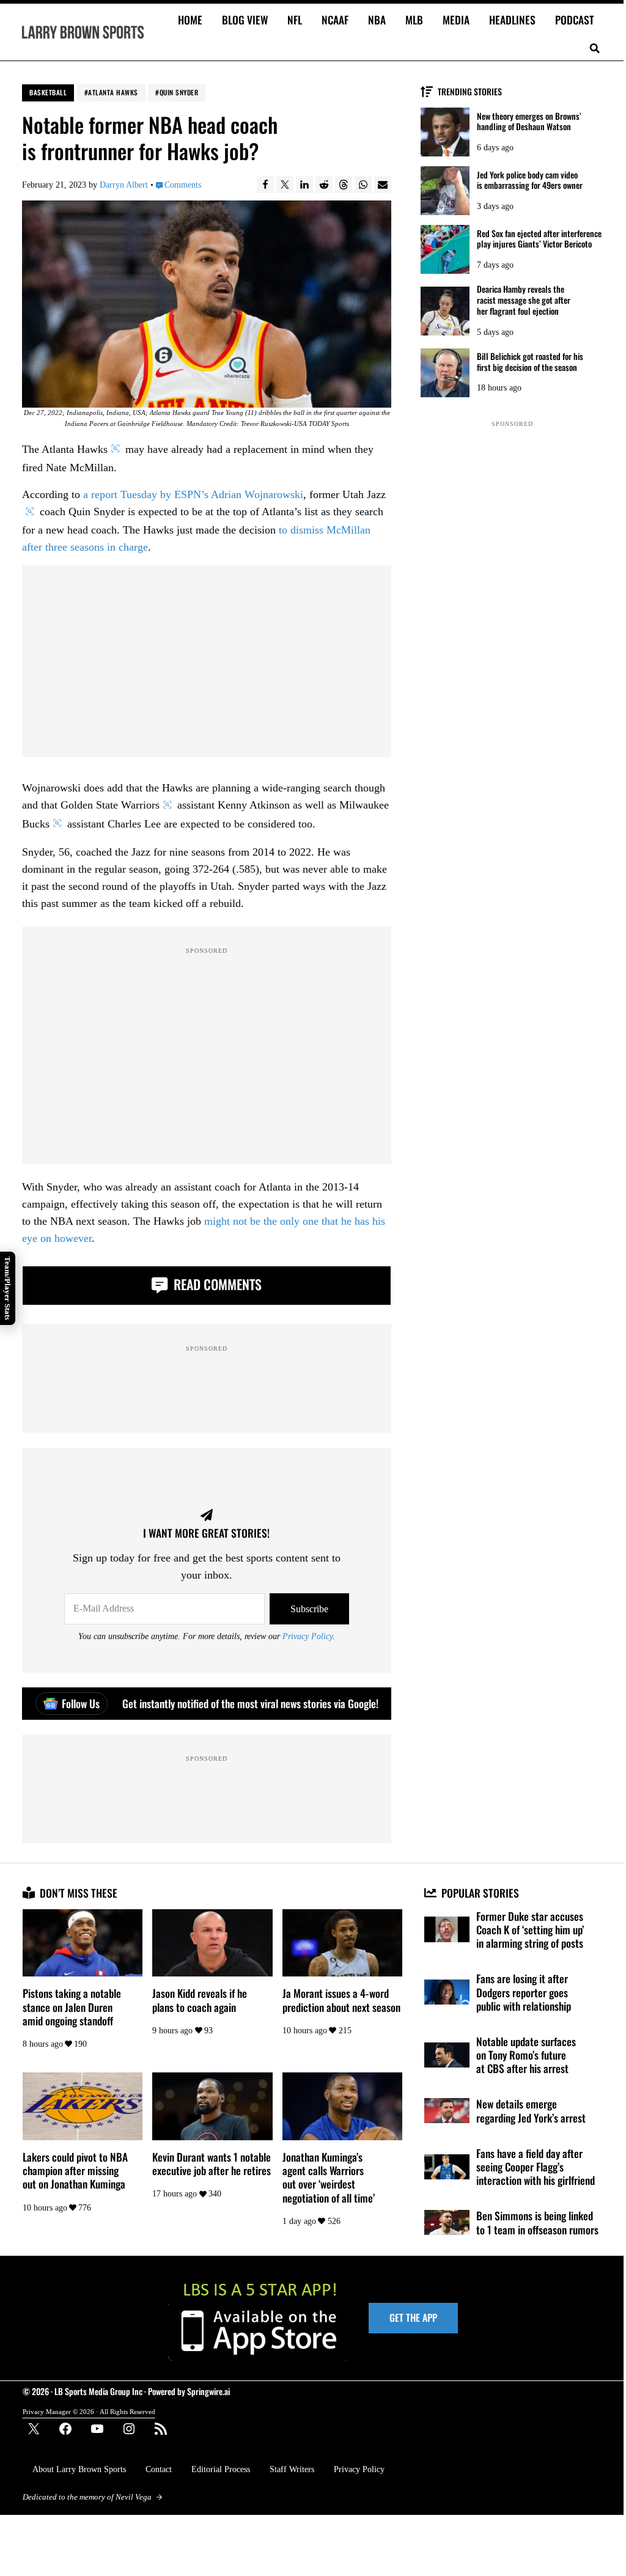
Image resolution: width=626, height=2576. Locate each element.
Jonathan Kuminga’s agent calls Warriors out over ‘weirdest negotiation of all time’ (329, 2177)
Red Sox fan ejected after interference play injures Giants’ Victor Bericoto (539, 239)
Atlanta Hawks (113, 92)
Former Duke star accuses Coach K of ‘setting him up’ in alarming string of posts (530, 1930)
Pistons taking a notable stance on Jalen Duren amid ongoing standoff (72, 2007)
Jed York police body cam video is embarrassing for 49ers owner (530, 180)
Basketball (48, 92)
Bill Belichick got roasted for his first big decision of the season (530, 362)
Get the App (413, 2317)
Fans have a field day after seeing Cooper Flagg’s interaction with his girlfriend (536, 2167)
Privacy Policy (307, 1636)
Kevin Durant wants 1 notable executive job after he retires (212, 2163)
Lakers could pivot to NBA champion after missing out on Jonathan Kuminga (75, 2171)
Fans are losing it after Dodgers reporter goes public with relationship (524, 1992)
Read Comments (216, 1284)
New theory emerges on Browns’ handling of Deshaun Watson (529, 122)
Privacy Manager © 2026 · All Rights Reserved (89, 2412)
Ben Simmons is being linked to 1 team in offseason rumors (537, 2222)
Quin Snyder (179, 92)
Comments (182, 185)
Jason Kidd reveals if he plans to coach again (200, 2000)
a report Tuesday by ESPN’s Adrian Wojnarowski (193, 494)
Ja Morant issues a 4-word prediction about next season (341, 2000)
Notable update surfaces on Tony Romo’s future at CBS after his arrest (526, 2055)
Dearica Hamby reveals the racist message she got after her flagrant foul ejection (524, 300)
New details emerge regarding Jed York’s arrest (531, 2110)
